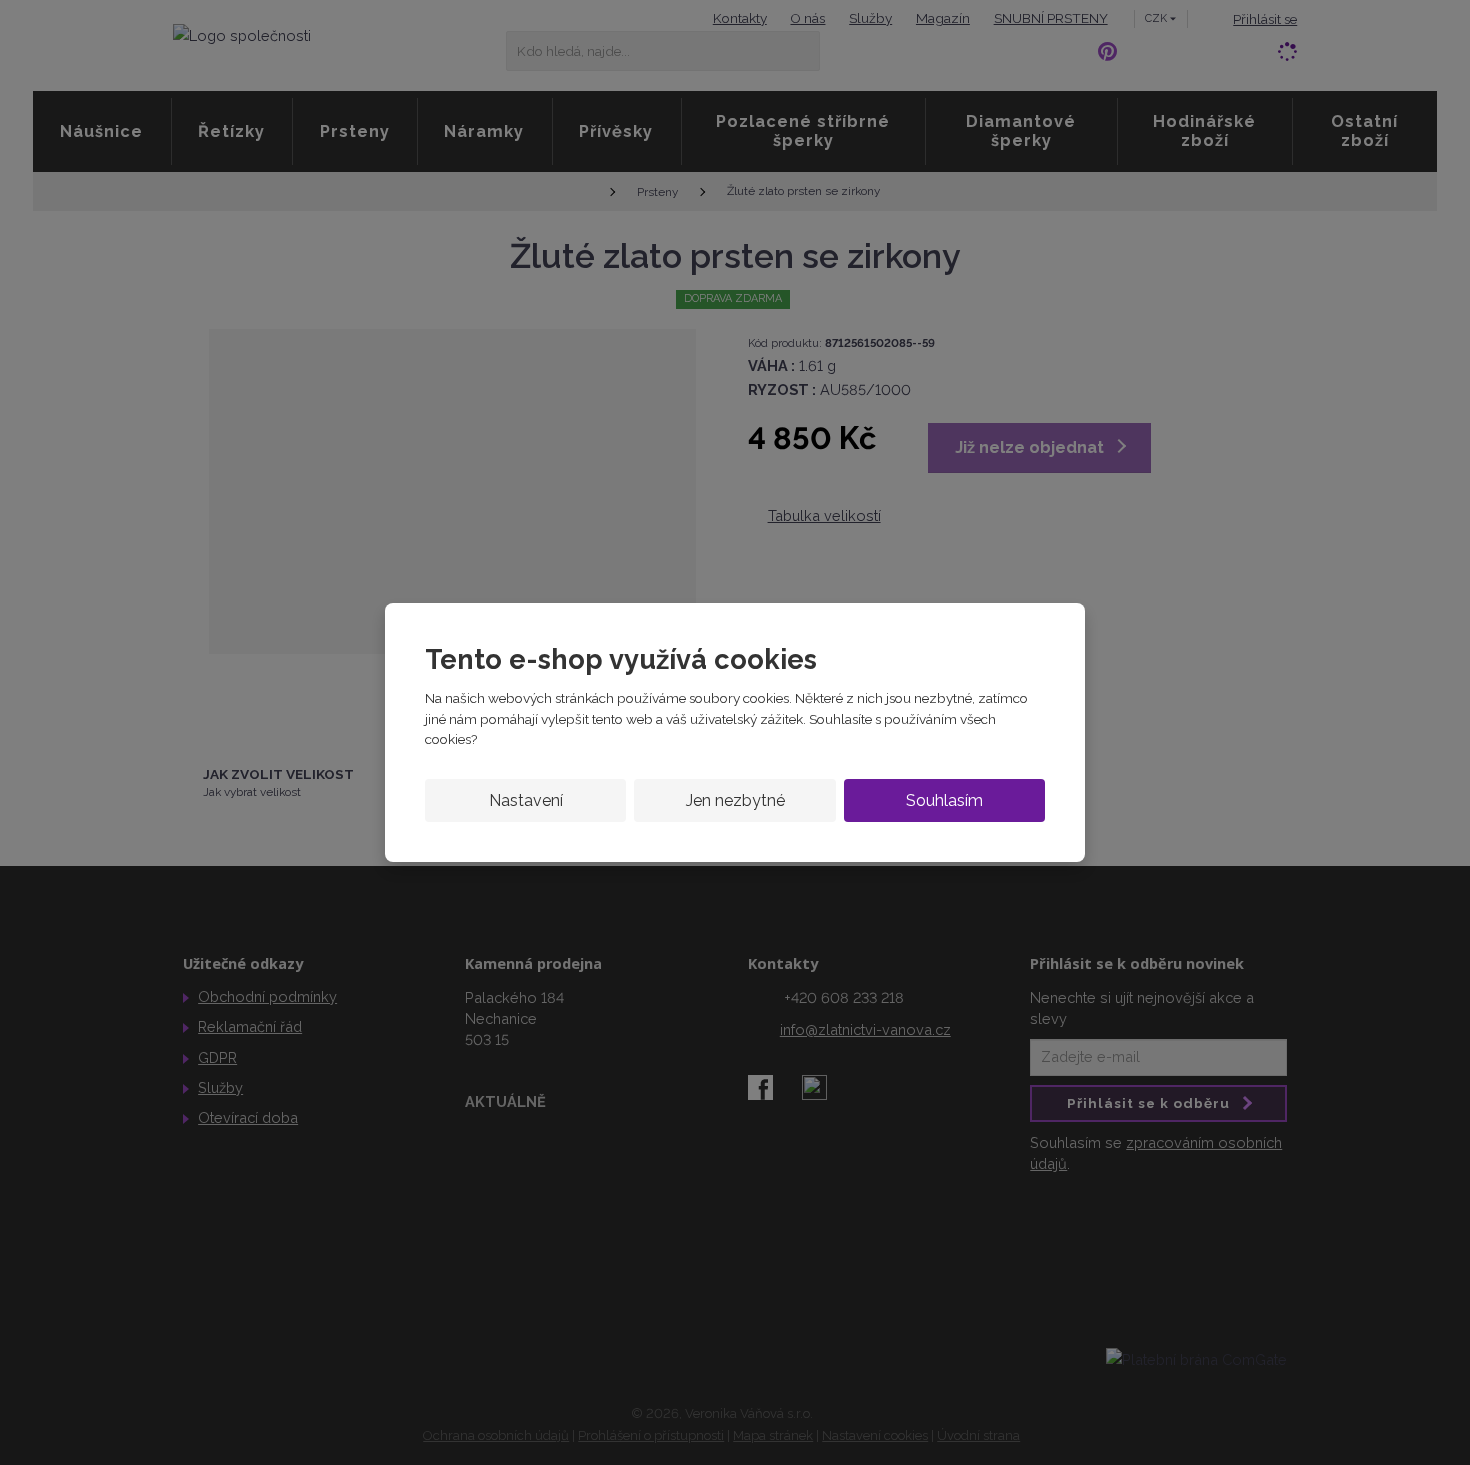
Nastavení (526, 800)
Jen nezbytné (735, 800)
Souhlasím (944, 800)
